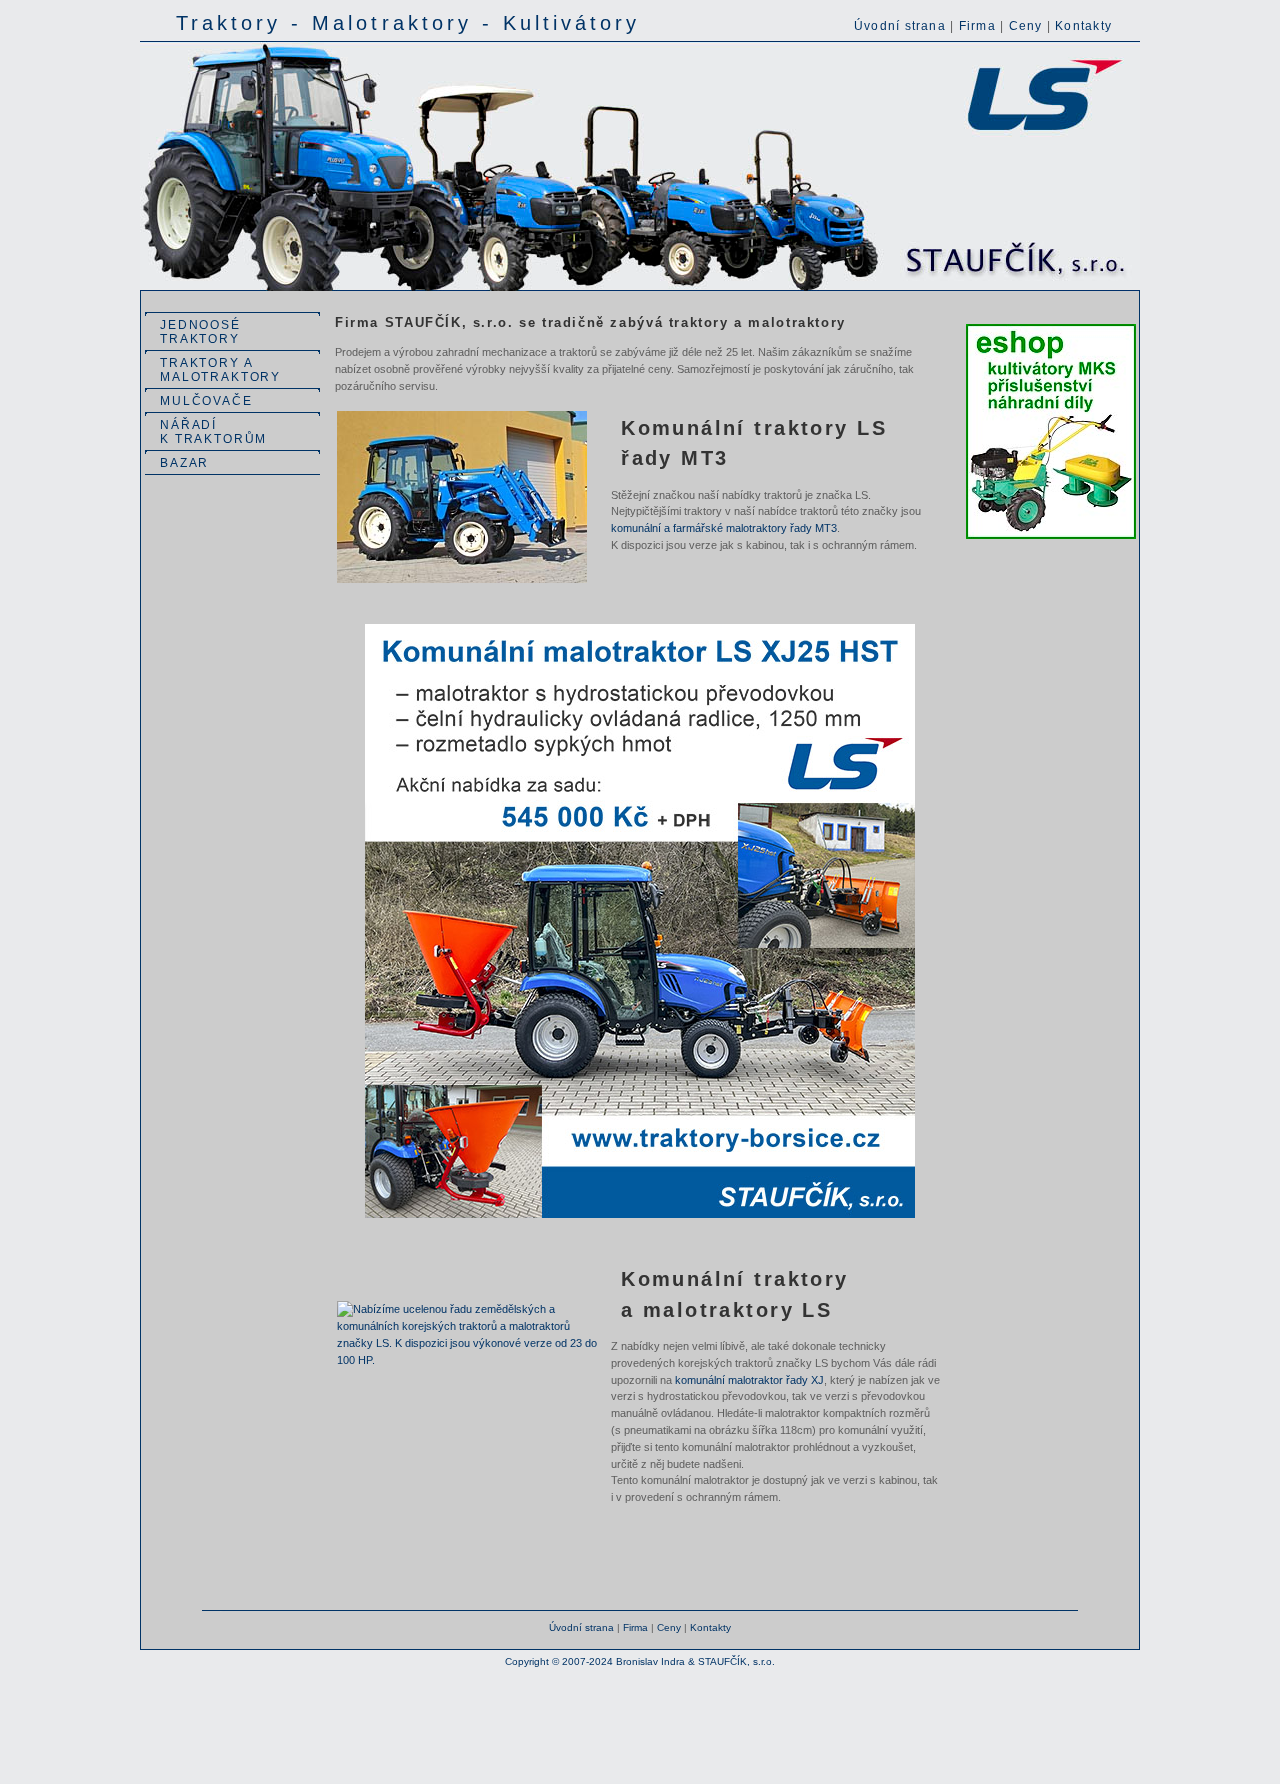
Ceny (1026, 26)
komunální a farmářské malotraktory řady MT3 (724, 528)
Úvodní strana (900, 26)
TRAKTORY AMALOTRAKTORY (220, 370)
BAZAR (184, 463)
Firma (977, 26)
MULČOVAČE (206, 401)
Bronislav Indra (650, 1661)
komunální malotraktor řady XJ (749, 1380)
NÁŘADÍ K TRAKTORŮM (213, 432)
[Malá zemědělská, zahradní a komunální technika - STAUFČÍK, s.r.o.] (640, 287)
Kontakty (1083, 26)
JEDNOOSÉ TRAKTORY (200, 332)
